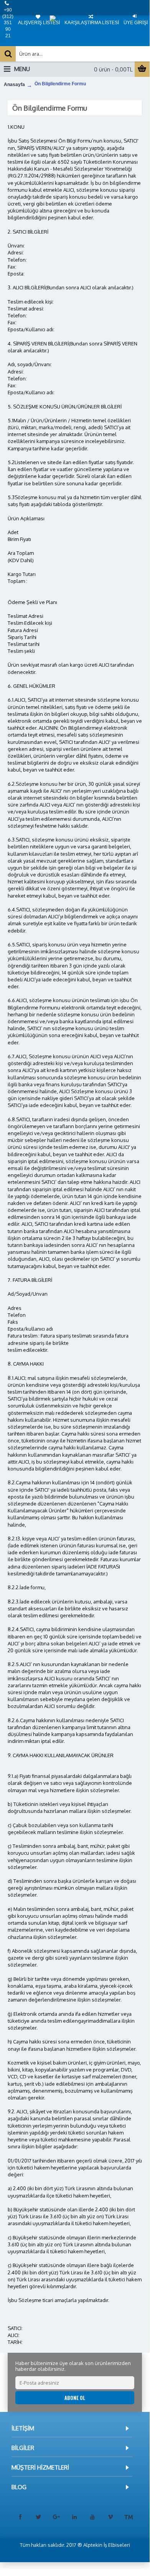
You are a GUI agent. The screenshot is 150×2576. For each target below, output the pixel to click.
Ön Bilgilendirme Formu (60, 84)
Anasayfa (14, 85)
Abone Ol (75, 2398)
